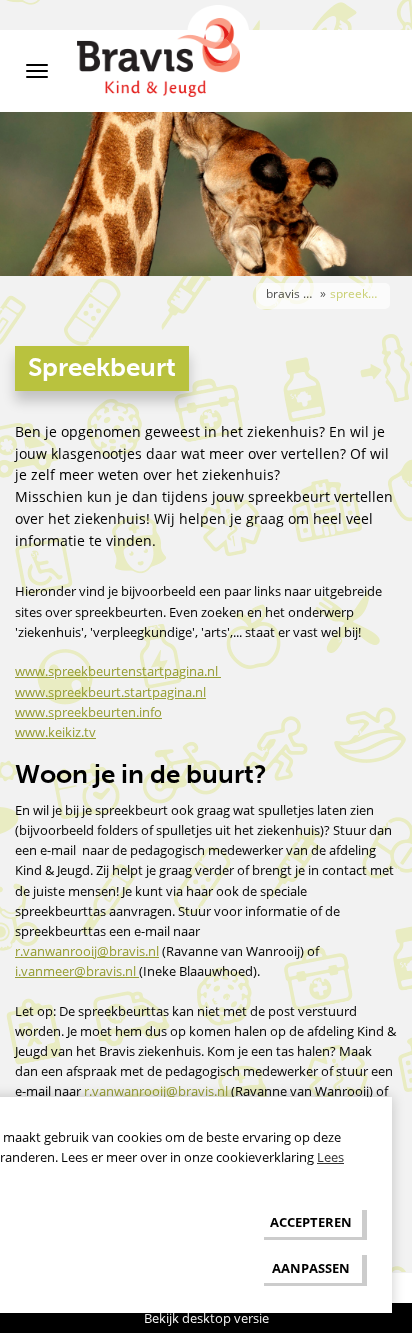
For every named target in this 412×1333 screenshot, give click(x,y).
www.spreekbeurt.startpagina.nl (110, 692)
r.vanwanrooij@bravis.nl (87, 951)
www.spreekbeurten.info (88, 712)
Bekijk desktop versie (206, 1318)
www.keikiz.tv (55, 732)
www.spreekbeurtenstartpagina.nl (118, 671)
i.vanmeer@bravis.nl (77, 971)
